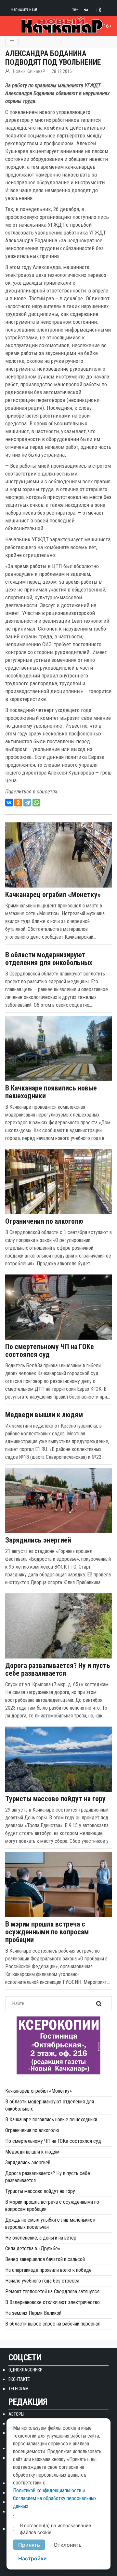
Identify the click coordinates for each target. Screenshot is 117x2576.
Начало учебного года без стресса (42, 2281)
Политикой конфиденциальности (47, 2491)
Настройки (32, 2558)
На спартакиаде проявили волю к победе (48, 2270)
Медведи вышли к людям (44, 1415)
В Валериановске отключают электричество (52, 2302)
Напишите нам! (24, 9)
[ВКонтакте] (9, 803)
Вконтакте (19, 2379)
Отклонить (68, 2545)
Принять (29, 2545)
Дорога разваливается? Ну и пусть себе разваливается (58, 1670)
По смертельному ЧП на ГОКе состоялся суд (50, 1351)
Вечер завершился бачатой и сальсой (45, 2259)
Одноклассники (26, 2370)
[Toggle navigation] (12, 42)
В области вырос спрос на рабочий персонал (53, 2324)
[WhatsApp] (36, 803)
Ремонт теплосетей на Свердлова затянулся (52, 2291)
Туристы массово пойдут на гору (55, 1799)
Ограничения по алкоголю (44, 1221)
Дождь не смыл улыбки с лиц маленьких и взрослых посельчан (50, 2223)
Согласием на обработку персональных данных (55, 2502)
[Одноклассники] (18, 803)
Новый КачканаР (29, 71)
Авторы (16, 2414)
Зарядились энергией (38, 1540)
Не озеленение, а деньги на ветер (41, 2238)
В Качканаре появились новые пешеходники (51, 1092)
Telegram (19, 2389)
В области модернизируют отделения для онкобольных (49, 959)
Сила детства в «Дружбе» (33, 2249)
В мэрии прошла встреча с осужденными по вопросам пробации (47, 1932)
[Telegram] (27, 803)
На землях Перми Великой (33, 2313)
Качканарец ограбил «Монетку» (53, 895)
